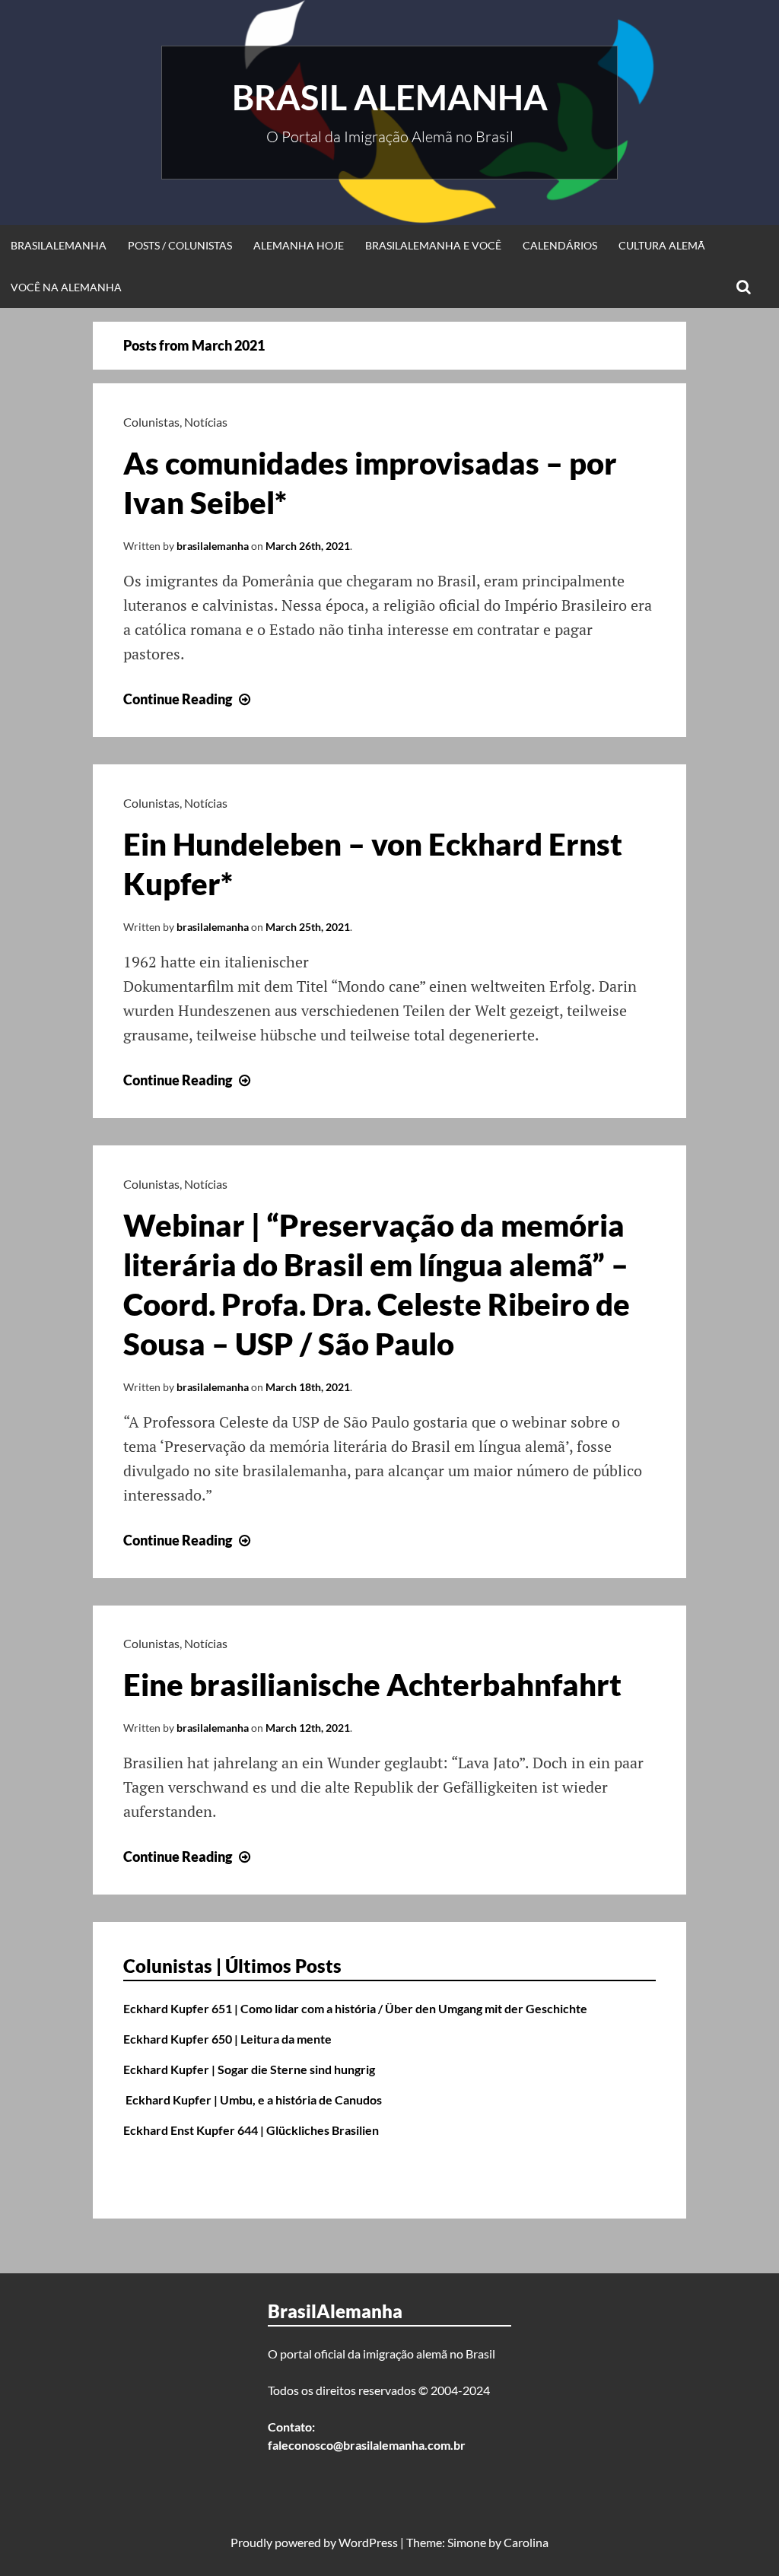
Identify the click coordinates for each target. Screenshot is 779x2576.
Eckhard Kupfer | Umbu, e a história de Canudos (253, 2100)
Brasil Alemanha (390, 97)
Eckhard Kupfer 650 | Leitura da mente (227, 2039)
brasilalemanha (213, 546)
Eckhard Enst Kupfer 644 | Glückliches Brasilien (251, 2130)
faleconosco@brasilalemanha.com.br (367, 2445)
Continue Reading (189, 699)
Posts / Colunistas (180, 245)
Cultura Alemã (662, 245)
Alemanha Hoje (299, 245)
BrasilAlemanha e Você (433, 245)
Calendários (560, 245)
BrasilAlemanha (59, 245)
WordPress (368, 2542)
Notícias (206, 422)
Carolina (526, 2542)
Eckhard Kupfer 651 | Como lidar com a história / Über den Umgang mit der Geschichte (355, 2008)
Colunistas (151, 422)
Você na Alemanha (66, 287)
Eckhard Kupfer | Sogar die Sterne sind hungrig (249, 2069)
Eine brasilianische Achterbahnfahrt (372, 1685)
